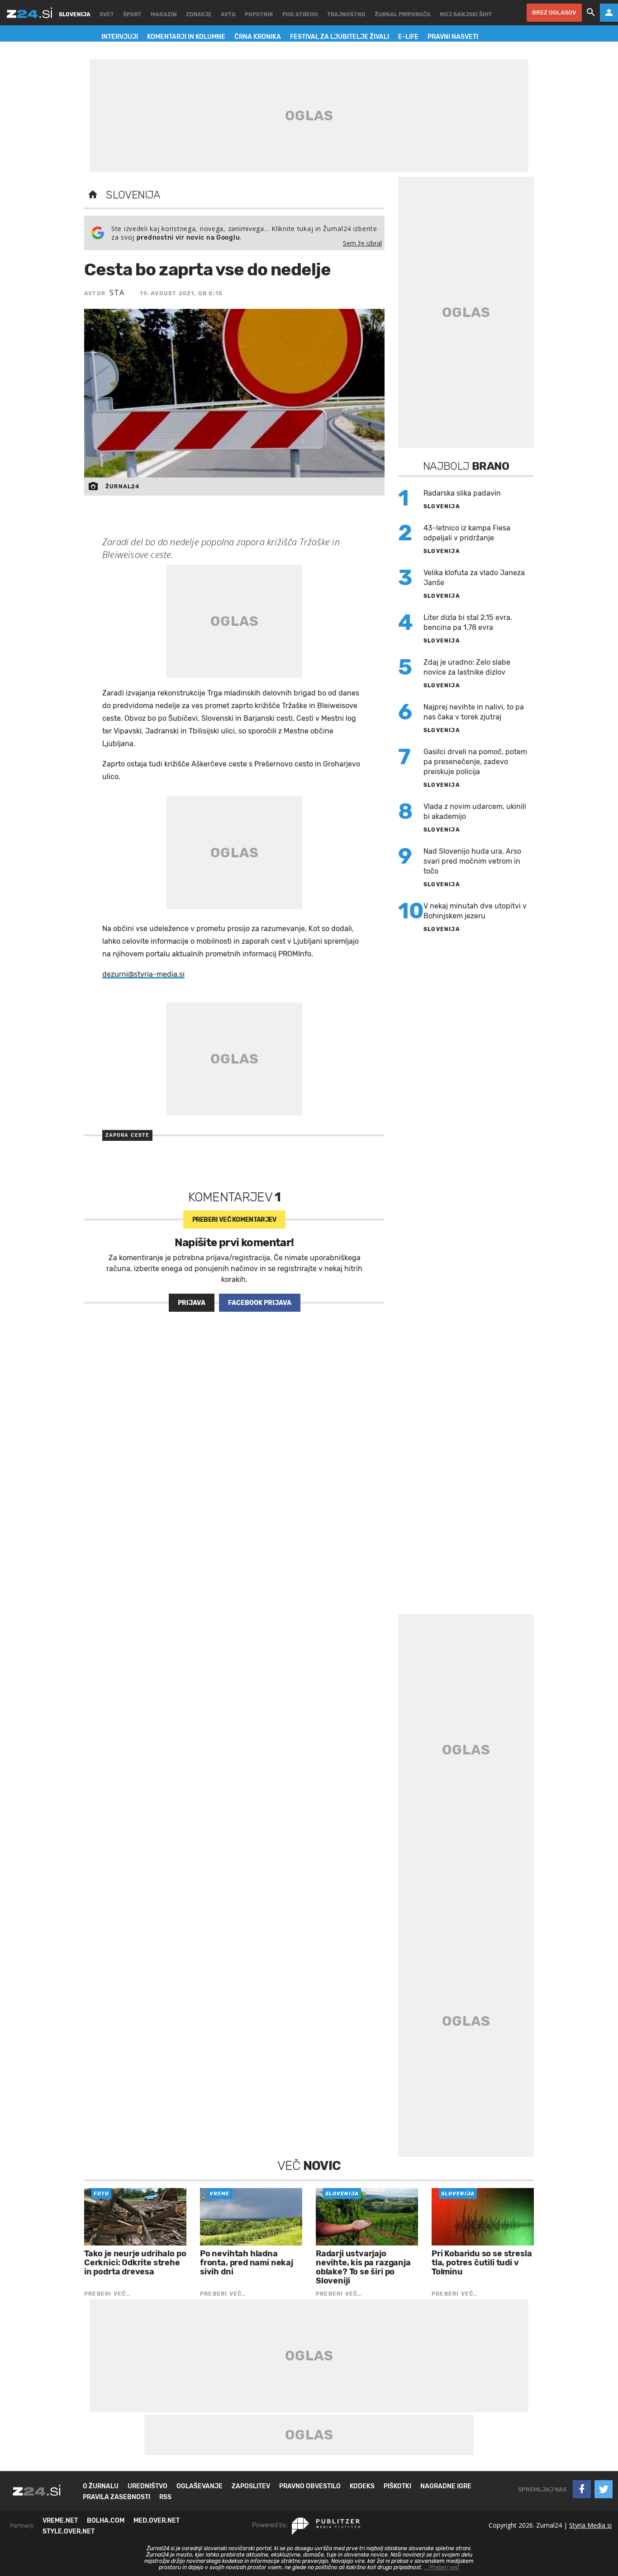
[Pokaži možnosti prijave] (609, 13)
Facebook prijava (260, 1303)
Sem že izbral (362, 243)
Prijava (192, 1303)
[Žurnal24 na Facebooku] (582, 2489)
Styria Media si (590, 2525)
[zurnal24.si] (29, 13)
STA (117, 293)
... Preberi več (442, 2567)
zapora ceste (127, 1135)
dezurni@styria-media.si (143, 974)
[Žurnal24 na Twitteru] (604, 2489)
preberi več (235, 1220)
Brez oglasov (554, 12)
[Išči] (591, 13)
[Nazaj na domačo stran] (93, 195)
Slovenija (133, 195)
